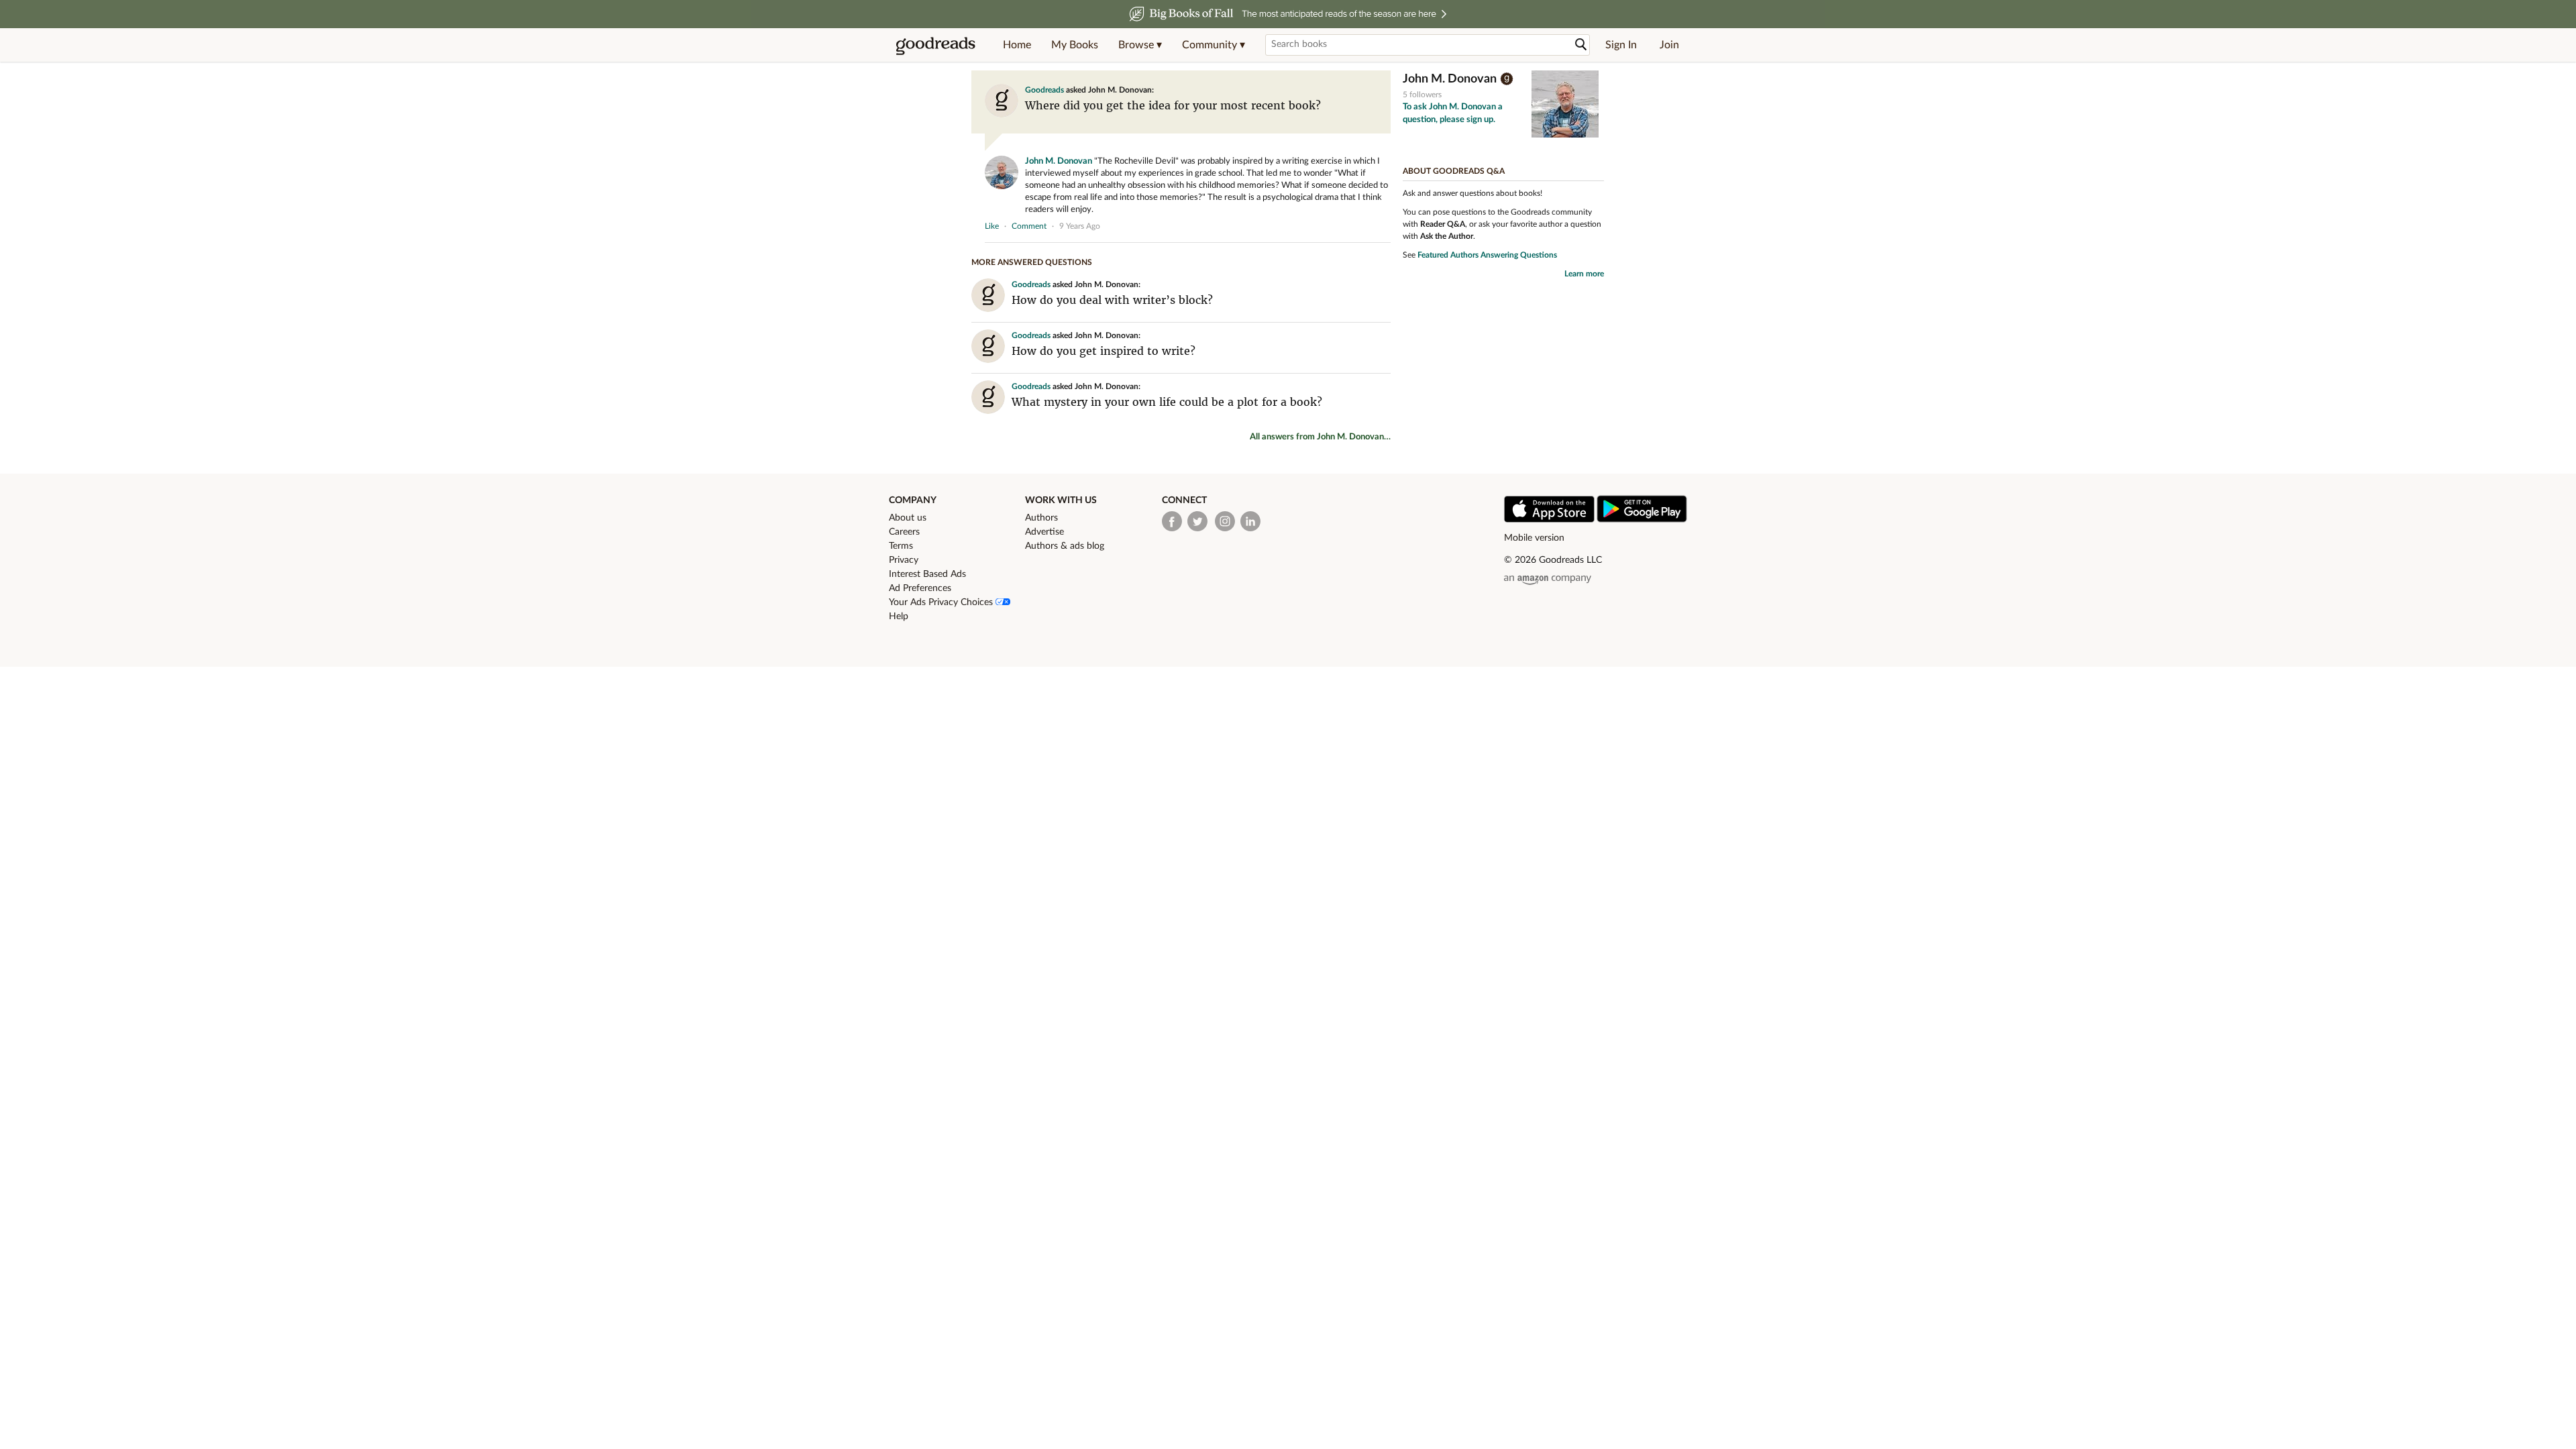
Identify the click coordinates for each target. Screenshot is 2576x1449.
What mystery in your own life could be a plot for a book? (1167, 402)
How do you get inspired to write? (1104, 351)
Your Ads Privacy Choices (942, 602)
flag (1384, 225)
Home (1017, 45)
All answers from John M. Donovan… (1320, 437)
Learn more (1584, 274)
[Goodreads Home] (936, 45)
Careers (904, 532)
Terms (901, 546)
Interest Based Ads (927, 574)
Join (1669, 45)
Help (899, 616)
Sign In (1621, 45)
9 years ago (1080, 226)
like (992, 226)
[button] (1140, 45)
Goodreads (1044, 90)
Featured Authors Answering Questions (1487, 255)
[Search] (1581, 45)
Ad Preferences (920, 588)
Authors (1041, 518)
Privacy (904, 560)
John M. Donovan (1059, 161)
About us (908, 518)
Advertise (1044, 532)
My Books (1075, 45)
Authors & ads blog (1065, 546)
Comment (1029, 226)
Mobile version (1534, 538)
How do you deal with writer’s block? (1112, 300)
